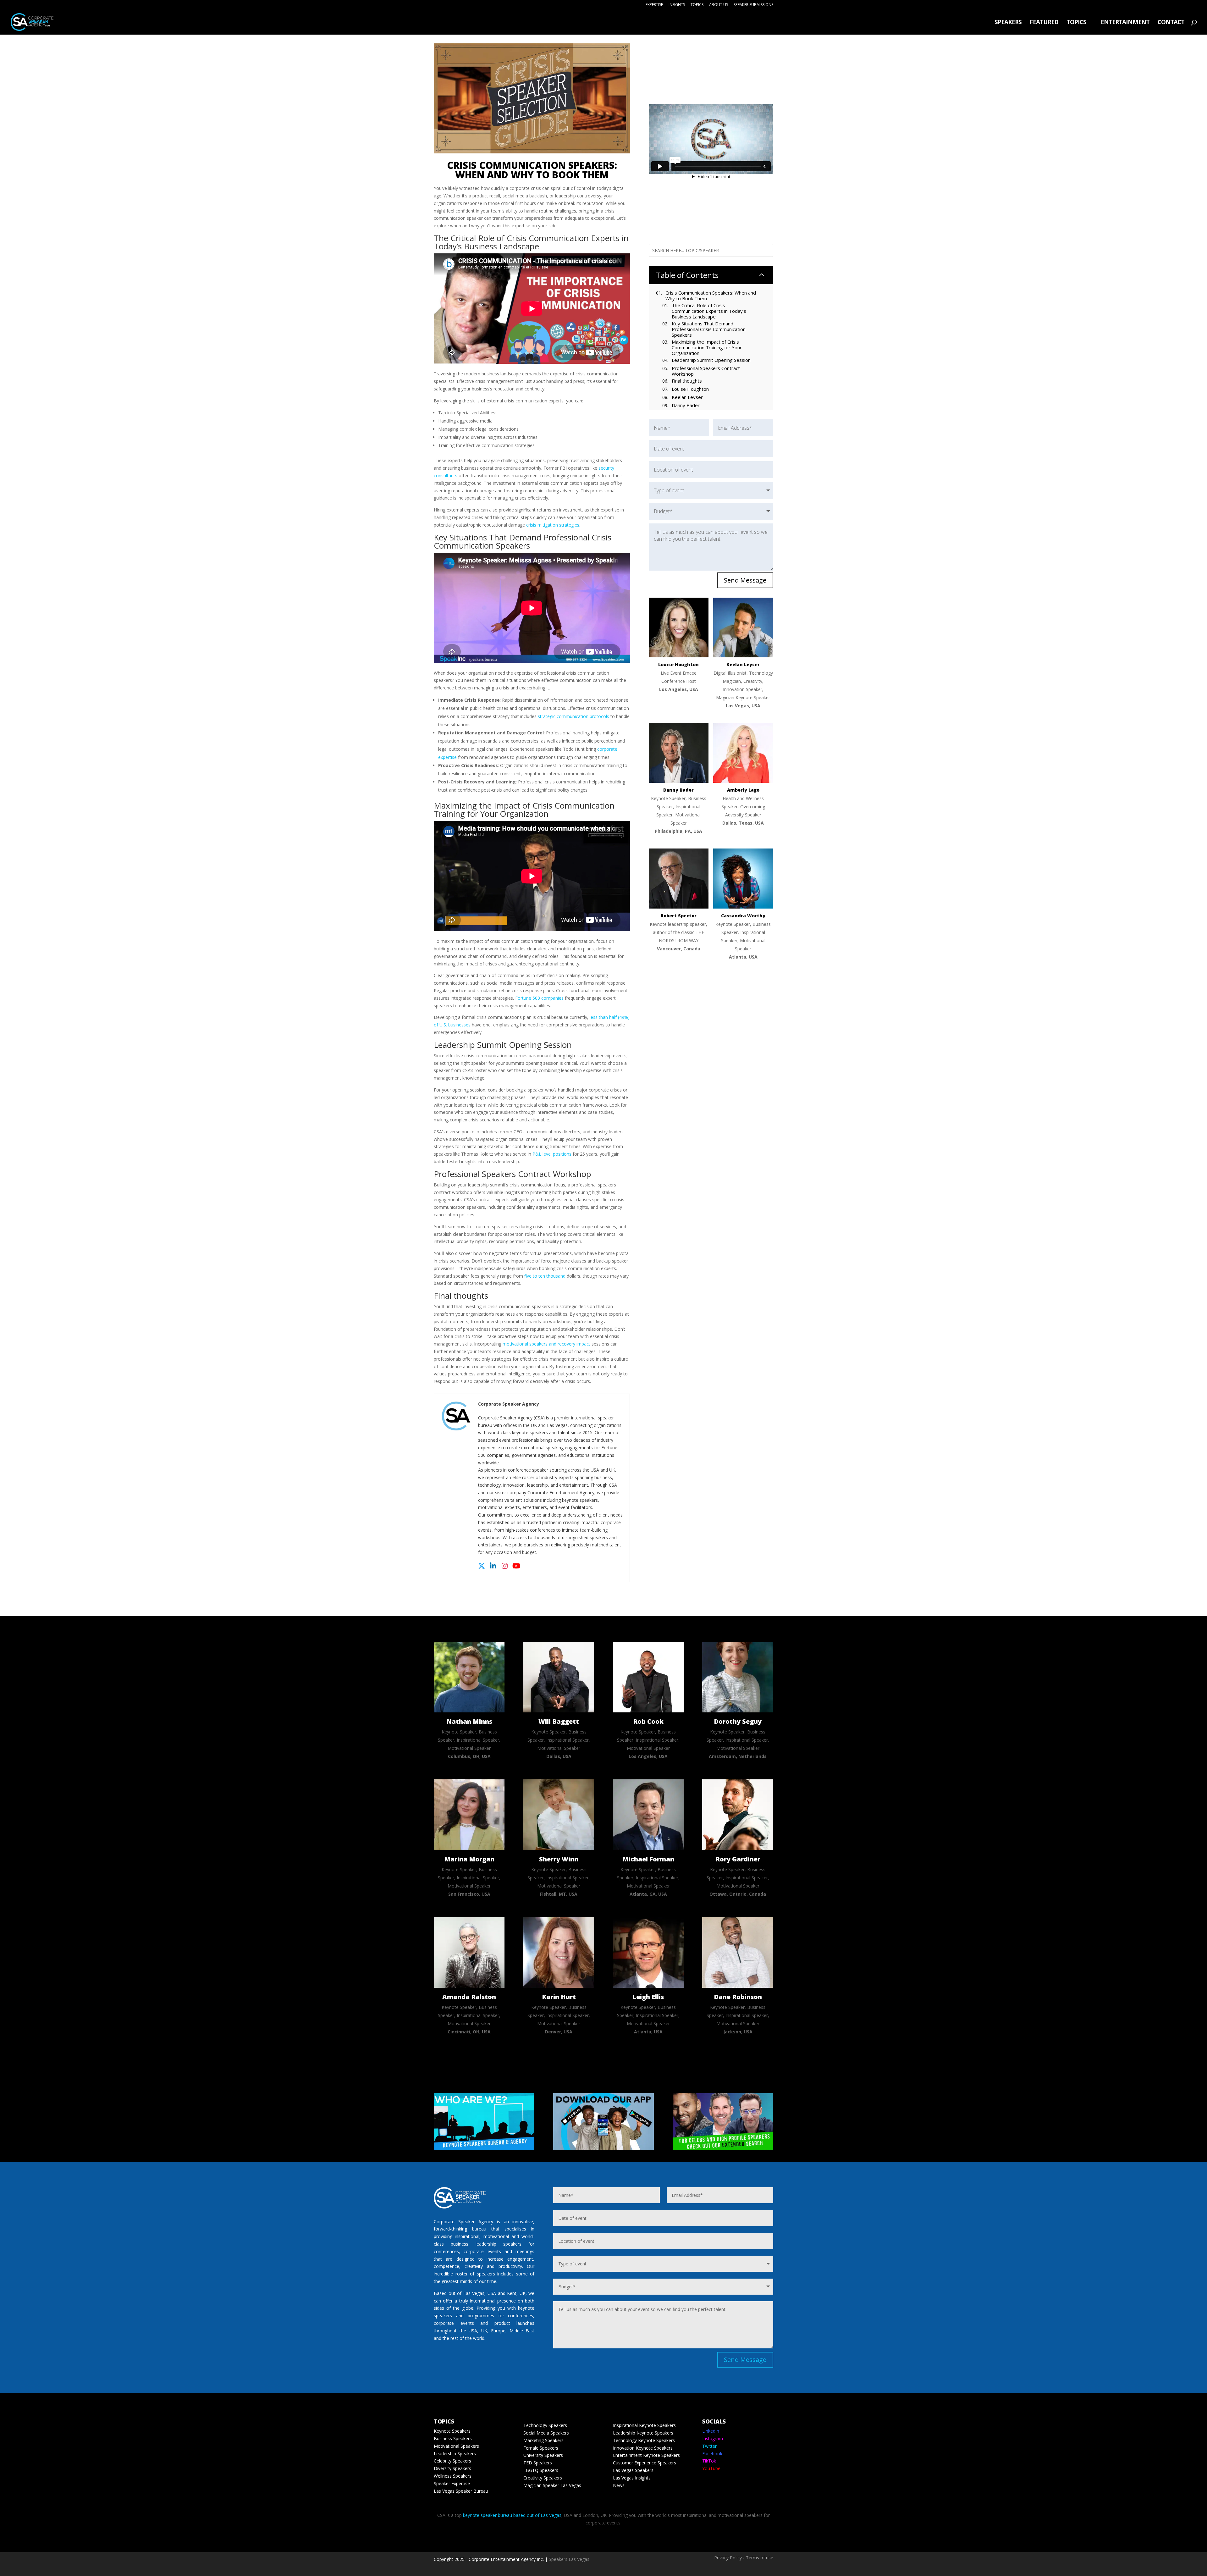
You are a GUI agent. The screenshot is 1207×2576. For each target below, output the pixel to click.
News (619, 2485)
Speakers (1008, 23)
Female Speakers (541, 2448)
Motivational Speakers (456, 2446)
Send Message (745, 580)
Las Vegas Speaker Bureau (461, 2491)
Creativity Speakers (543, 2478)
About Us (719, 5)
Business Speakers (453, 2438)
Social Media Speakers (546, 2433)
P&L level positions (552, 1154)
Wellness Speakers (453, 2476)
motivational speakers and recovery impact (546, 1344)
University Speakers (543, 2455)
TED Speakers (538, 2463)
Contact (1171, 23)
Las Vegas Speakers (633, 2470)
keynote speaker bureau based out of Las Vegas (512, 2515)
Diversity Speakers (452, 2468)
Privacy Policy (728, 2558)
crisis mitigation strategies (553, 525)
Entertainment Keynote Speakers (646, 2455)
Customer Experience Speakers (645, 2463)
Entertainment (1125, 23)
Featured (1044, 23)
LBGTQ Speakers (541, 2470)
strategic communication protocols (573, 716)
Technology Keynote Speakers (644, 2440)
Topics (697, 5)
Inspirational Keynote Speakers (644, 2425)
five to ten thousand (545, 1276)
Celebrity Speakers (452, 2461)
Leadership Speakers (455, 2454)
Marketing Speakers (543, 2440)
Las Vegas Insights (632, 2478)
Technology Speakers (545, 2425)
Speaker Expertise (452, 2483)
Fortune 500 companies (539, 998)
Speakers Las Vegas (569, 2559)
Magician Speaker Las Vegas (552, 2485)
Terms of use (760, 2558)
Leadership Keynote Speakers (643, 2433)
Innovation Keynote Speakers (643, 2448)
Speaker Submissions (753, 5)
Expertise (654, 5)
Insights (677, 5)
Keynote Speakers (452, 2431)
